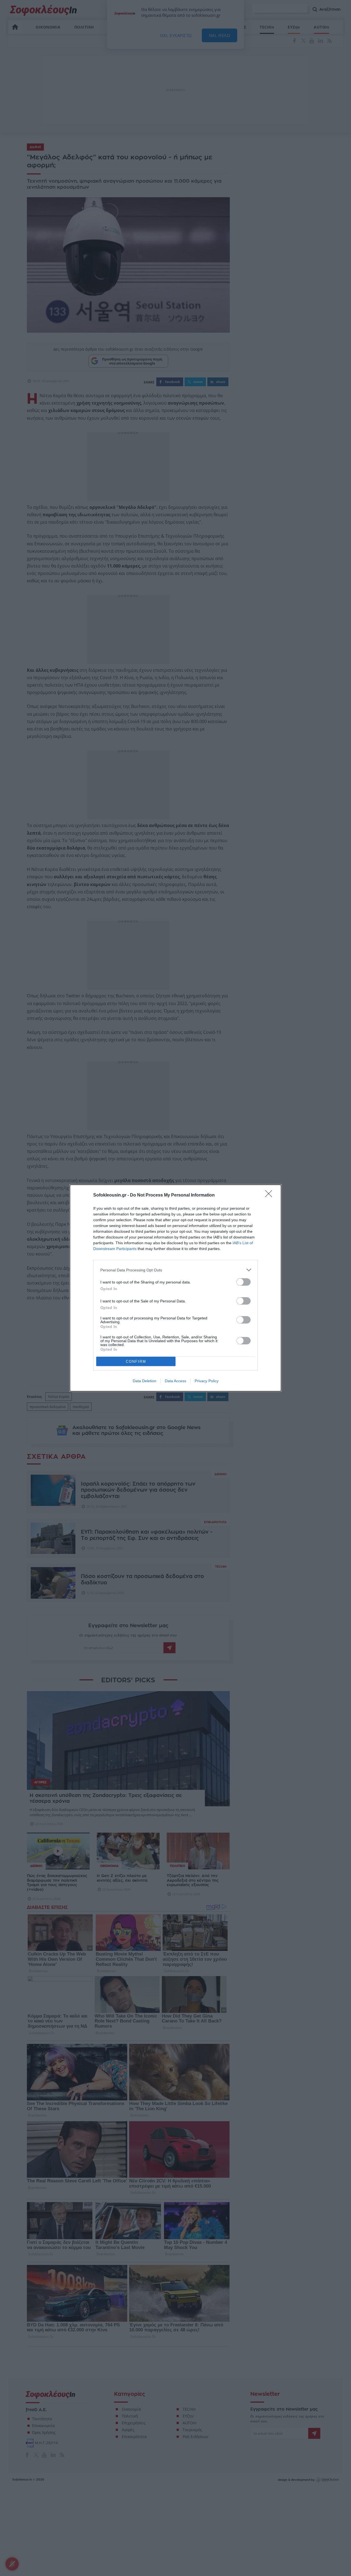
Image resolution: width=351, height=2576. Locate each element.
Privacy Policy (207, 1381)
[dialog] (175, 1288)
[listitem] (175, 1270)
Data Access (175, 1381)
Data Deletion (145, 1381)
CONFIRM (136, 1362)
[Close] (270, 1195)
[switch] (244, 1282)
